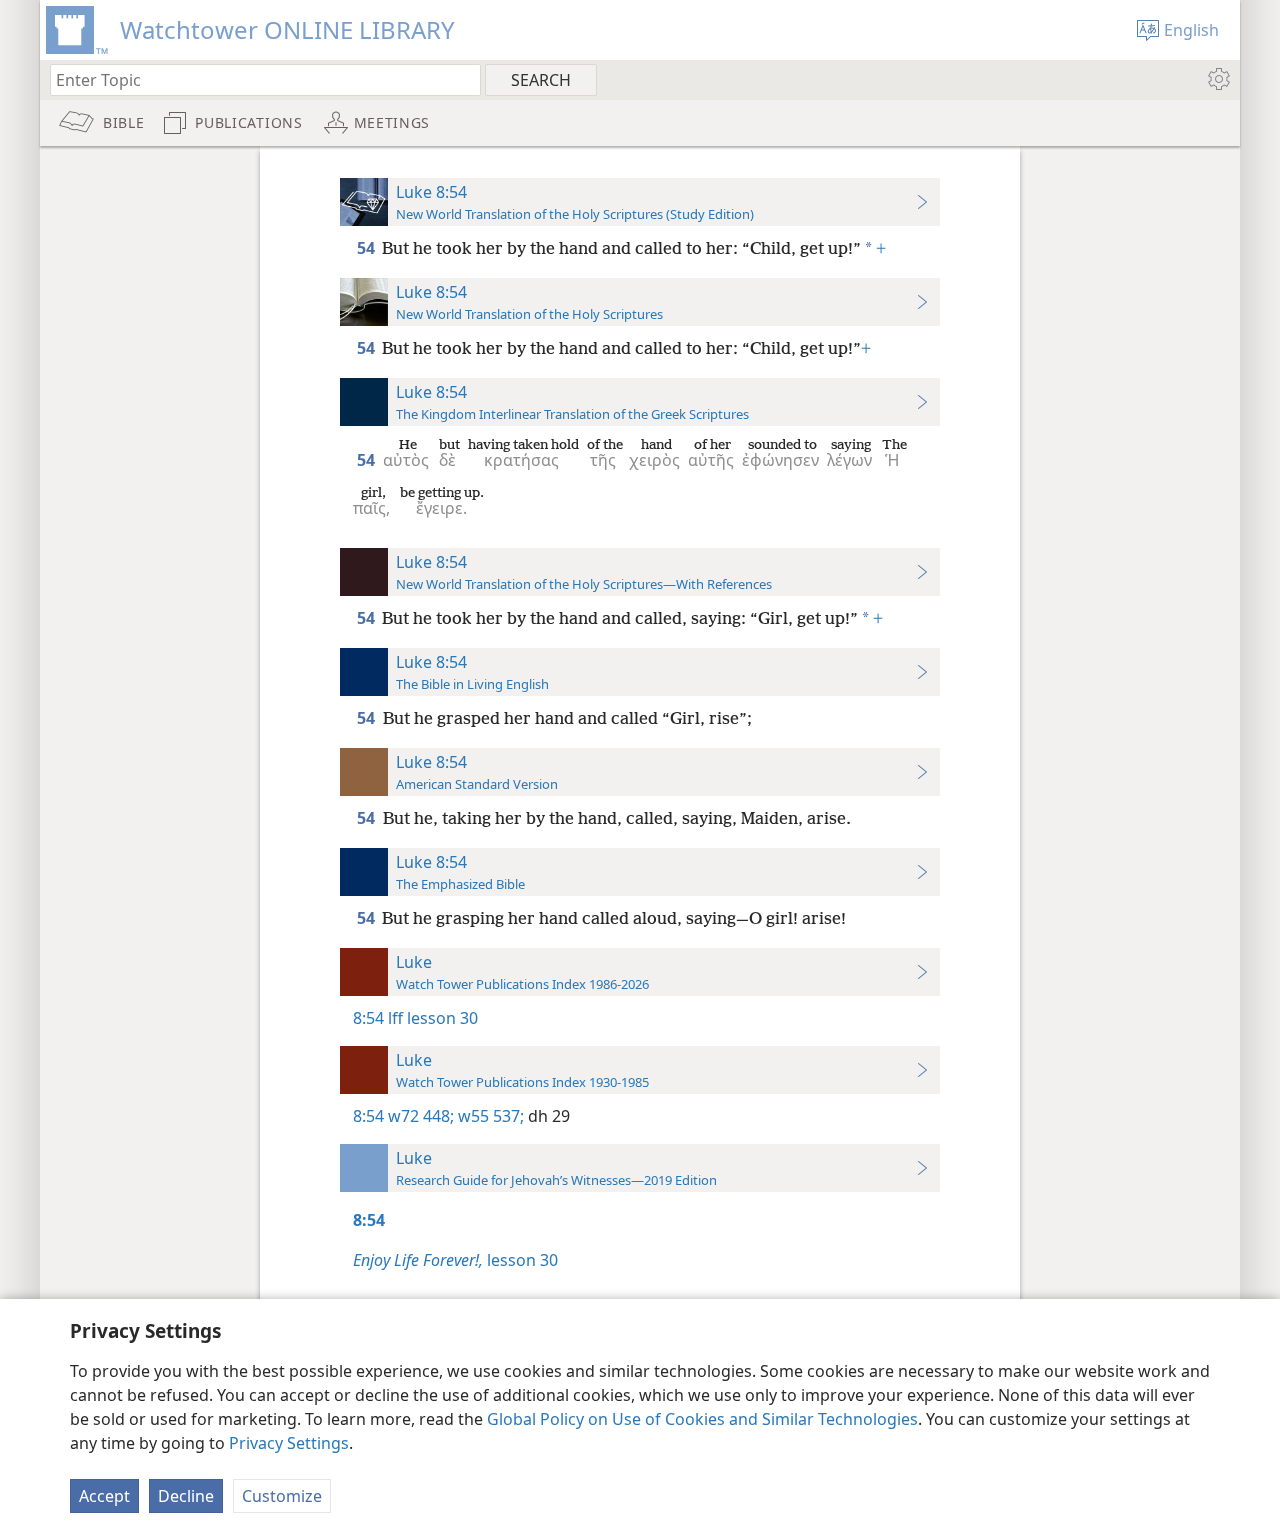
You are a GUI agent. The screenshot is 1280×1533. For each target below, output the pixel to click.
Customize (282, 1496)
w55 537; (489, 1116)
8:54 (368, 1018)
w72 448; (421, 1116)
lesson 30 (455, 1260)
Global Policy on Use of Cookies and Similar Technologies (702, 1419)
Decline (186, 1496)
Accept (104, 1496)
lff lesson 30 (433, 1018)
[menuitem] (1217, 79)
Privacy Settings (289, 1443)
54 (367, 248)
